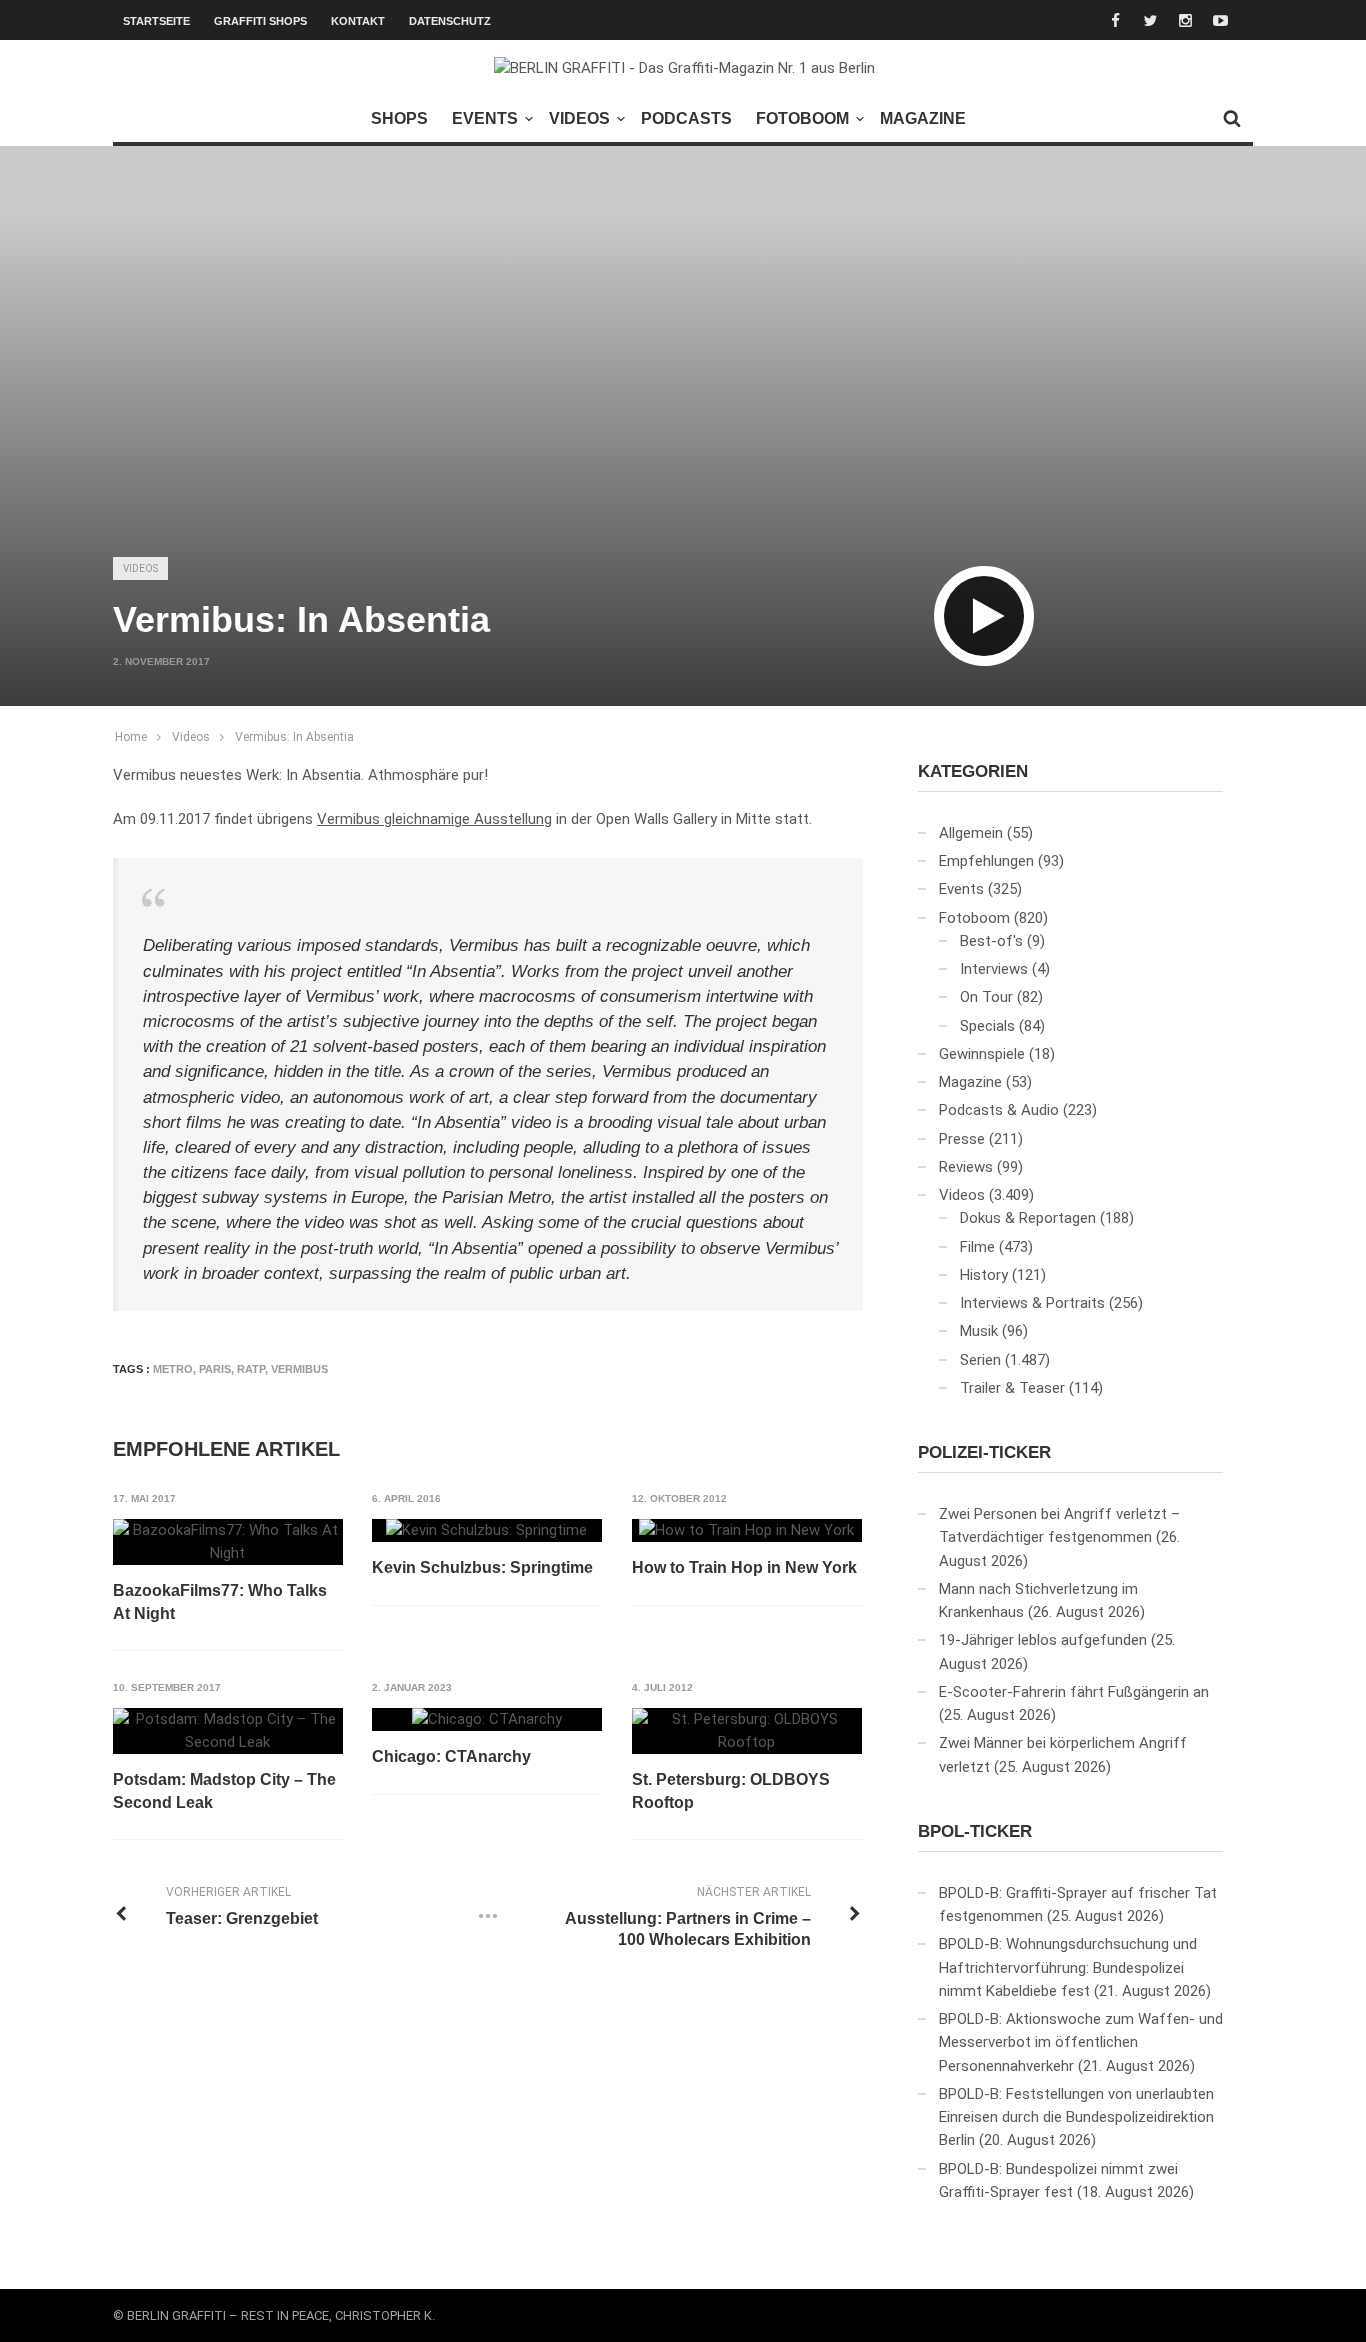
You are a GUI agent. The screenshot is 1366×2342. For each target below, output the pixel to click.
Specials (987, 1026)
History (984, 1275)
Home (131, 737)
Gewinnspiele (982, 1054)
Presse (962, 1139)
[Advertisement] (683, 386)
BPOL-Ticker (975, 1831)
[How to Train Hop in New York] (746, 1531)
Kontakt (358, 21)
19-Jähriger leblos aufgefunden (1043, 1640)
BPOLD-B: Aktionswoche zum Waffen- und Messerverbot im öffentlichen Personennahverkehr (1081, 2042)
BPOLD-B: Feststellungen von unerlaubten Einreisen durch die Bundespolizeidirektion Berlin (1076, 2117)
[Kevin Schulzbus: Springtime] (486, 1531)
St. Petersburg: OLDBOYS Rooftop (731, 1790)
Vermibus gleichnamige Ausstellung (434, 819)
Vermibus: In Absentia (294, 737)
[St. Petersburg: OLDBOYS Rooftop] (747, 1731)
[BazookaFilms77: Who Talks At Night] (228, 1542)
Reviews (966, 1167)
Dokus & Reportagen (1028, 1218)
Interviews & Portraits (1032, 1303)
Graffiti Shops (260, 21)
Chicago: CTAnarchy (451, 1756)
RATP (251, 1369)
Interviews (994, 969)
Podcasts (686, 118)
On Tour (986, 997)
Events (485, 118)
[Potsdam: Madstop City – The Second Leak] (228, 1731)
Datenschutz (450, 21)
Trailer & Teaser (1012, 1388)
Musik (979, 1331)
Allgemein (971, 833)
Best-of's (991, 941)
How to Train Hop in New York (744, 1567)
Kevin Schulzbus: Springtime (482, 1567)
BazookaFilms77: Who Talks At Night (220, 1601)
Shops (399, 118)
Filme (977, 1247)
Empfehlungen (986, 861)
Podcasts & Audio (999, 1110)
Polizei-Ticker (984, 1452)
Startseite (156, 21)
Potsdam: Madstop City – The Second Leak (224, 1790)
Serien (980, 1360)
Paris (215, 1369)
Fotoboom (802, 118)
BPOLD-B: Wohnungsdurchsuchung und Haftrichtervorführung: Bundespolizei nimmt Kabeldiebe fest (1068, 1967)
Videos (579, 118)
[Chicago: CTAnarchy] (487, 1720)
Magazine (923, 118)
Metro (173, 1369)
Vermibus (299, 1369)
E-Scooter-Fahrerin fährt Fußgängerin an (1074, 1692)
